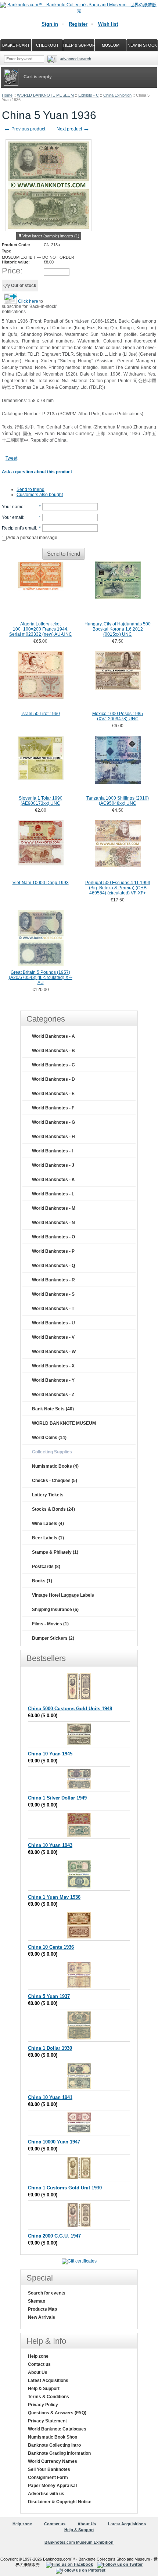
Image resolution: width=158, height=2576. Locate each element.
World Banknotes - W (54, 1352)
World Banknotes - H (53, 1137)
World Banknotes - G (53, 1122)
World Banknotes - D (53, 1079)
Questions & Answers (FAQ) (57, 2413)
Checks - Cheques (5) (55, 1481)
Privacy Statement (47, 2421)
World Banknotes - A (53, 1036)
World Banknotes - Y (53, 1380)
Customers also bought (40, 495)
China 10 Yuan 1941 (50, 2097)
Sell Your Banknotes (49, 2469)
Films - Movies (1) (50, 1624)
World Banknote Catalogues (57, 2429)
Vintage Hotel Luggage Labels (63, 1595)
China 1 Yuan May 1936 (54, 1897)
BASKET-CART (16, 45)
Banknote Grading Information (59, 2453)
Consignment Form (48, 2478)
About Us (38, 2372)
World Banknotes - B (53, 1051)
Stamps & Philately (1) (55, 1552)
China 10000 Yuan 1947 (54, 2142)
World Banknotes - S (53, 1294)
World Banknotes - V (53, 1337)
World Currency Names (53, 2461)
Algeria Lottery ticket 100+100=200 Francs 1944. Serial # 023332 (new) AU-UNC (41, 629)
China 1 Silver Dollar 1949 (57, 1798)
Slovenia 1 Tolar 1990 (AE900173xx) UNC (41, 801)
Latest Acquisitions (48, 2381)
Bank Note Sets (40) (53, 1409)
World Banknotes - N (53, 1223)
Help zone (38, 2356)
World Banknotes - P (53, 1251)
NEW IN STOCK (142, 45)
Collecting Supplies (52, 1452)
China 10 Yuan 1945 (50, 1754)
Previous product (24, 129)
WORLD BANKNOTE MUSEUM (45, 95)
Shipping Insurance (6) (55, 1610)
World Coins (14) (49, 1438)
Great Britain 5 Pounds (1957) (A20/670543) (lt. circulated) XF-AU (41, 977)
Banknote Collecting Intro (54, 2445)
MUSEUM (111, 45)
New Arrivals (42, 2317)
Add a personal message (32, 538)
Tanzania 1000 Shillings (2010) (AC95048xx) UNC (118, 801)
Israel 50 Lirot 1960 (41, 714)
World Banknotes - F (53, 1108)
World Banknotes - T (53, 1309)
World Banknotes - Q (53, 1266)
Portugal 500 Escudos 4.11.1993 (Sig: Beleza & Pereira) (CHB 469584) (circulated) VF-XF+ (118, 888)
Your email (12, 517)
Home (7, 95)
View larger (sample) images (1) (51, 236)
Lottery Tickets (48, 1495)
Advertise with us (46, 2494)
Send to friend (30, 489)
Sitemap (37, 2301)
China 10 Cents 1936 (51, 1947)
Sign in (50, 24)
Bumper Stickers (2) (53, 1638)
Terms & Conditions (49, 2397)
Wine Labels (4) (48, 1524)
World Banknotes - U (53, 1323)
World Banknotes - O (53, 1237)
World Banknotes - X (53, 1366)
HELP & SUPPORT (79, 45)
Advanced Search (76, 59)
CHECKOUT (47, 45)
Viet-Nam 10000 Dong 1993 (41, 883)
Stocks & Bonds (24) (53, 1509)
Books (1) (42, 1581)
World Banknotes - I (52, 1151)
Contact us (39, 2364)
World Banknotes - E (53, 1094)
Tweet (11, 458)
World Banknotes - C (53, 1065)
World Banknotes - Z (53, 1395)
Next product (73, 129)
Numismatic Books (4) (55, 1466)
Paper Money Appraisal (52, 2486)
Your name (13, 507)
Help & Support (44, 2389)
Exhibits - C (89, 95)
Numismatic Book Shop (53, 2437)
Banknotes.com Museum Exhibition (79, 2542)
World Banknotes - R (53, 1280)
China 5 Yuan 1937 (49, 1996)
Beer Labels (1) (48, 1538)
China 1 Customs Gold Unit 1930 (65, 2188)
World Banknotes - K (53, 1180)
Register (78, 24)
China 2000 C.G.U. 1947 (54, 2236)
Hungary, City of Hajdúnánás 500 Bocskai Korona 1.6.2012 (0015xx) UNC (118, 629)
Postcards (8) (46, 1567)
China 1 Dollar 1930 (50, 2048)
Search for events (47, 2293)
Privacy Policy (43, 2405)
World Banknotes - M (54, 1208)
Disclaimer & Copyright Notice (60, 2502)
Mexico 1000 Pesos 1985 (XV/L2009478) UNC (118, 716)
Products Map (42, 2309)
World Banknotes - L (53, 1194)
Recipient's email (19, 528)
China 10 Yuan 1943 (50, 1845)
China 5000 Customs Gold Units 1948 (70, 1709)
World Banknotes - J (53, 1165)
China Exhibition (117, 95)
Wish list (108, 24)
